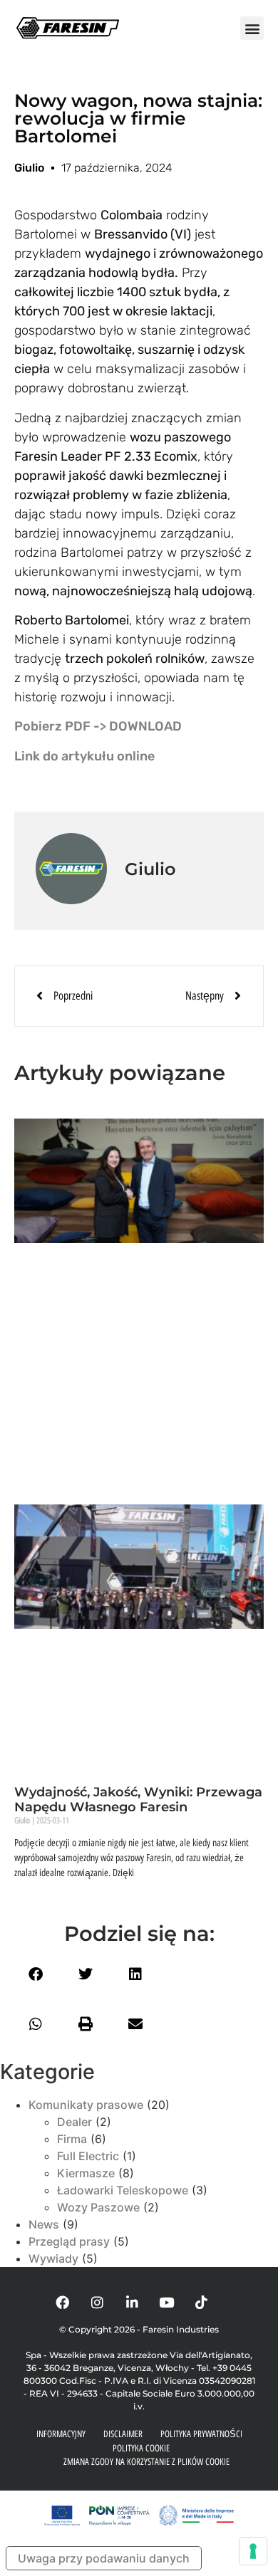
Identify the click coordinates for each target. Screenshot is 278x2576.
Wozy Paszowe (98, 2207)
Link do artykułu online (84, 756)
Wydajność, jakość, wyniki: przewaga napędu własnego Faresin (138, 1800)
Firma (72, 2139)
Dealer (74, 2122)
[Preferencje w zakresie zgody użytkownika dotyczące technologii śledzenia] (253, 2551)
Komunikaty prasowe (86, 2105)
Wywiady (53, 2258)
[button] (252, 28)
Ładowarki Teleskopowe (123, 2190)
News (44, 2224)
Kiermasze (86, 2173)
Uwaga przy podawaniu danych (104, 2558)
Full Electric (88, 2156)
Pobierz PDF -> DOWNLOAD (98, 726)
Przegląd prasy (69, 2241)
